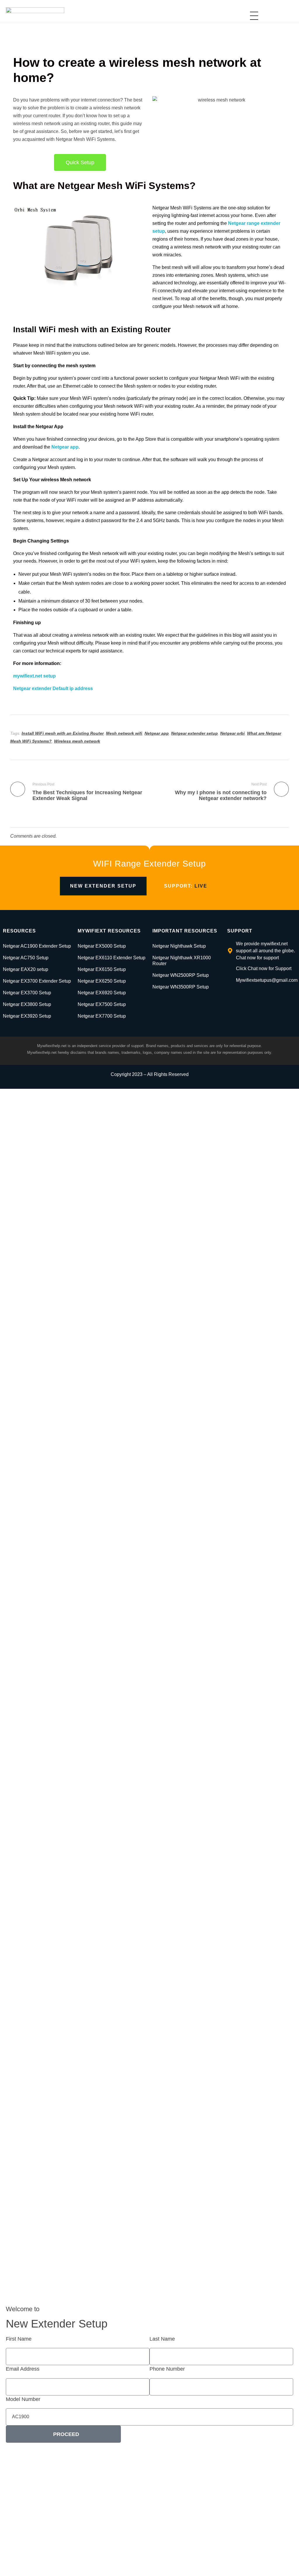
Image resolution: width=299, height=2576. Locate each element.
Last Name (162, 2339)
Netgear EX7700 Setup (102, 1016)
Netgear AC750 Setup (26, 958)
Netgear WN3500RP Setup (181, 987)
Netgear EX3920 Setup (27, 1016)
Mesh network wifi (124, 733)
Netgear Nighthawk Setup (179, 946)
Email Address (23, 2369)
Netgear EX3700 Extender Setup (37, 981)
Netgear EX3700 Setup (27, 993)
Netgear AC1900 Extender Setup (37, 946)
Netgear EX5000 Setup (102, 946)
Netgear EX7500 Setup (102, 1004)
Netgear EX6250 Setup (102, 981)
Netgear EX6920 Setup (102, 993)
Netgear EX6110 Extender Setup (112, 958)
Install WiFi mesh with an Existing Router (63, 733)
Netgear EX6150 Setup (102, 969)
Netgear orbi (232, 733)
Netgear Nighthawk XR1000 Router (182, 961)
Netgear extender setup (194, 733)
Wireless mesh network (77, 741)
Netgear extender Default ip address (53, 688)
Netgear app (65, 447)
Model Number (23, 2399)
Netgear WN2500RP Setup (181, 975)
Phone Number (167, 2369)
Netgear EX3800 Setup (27, 1004)
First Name (19, 2339)
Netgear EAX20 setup (26, 969)
